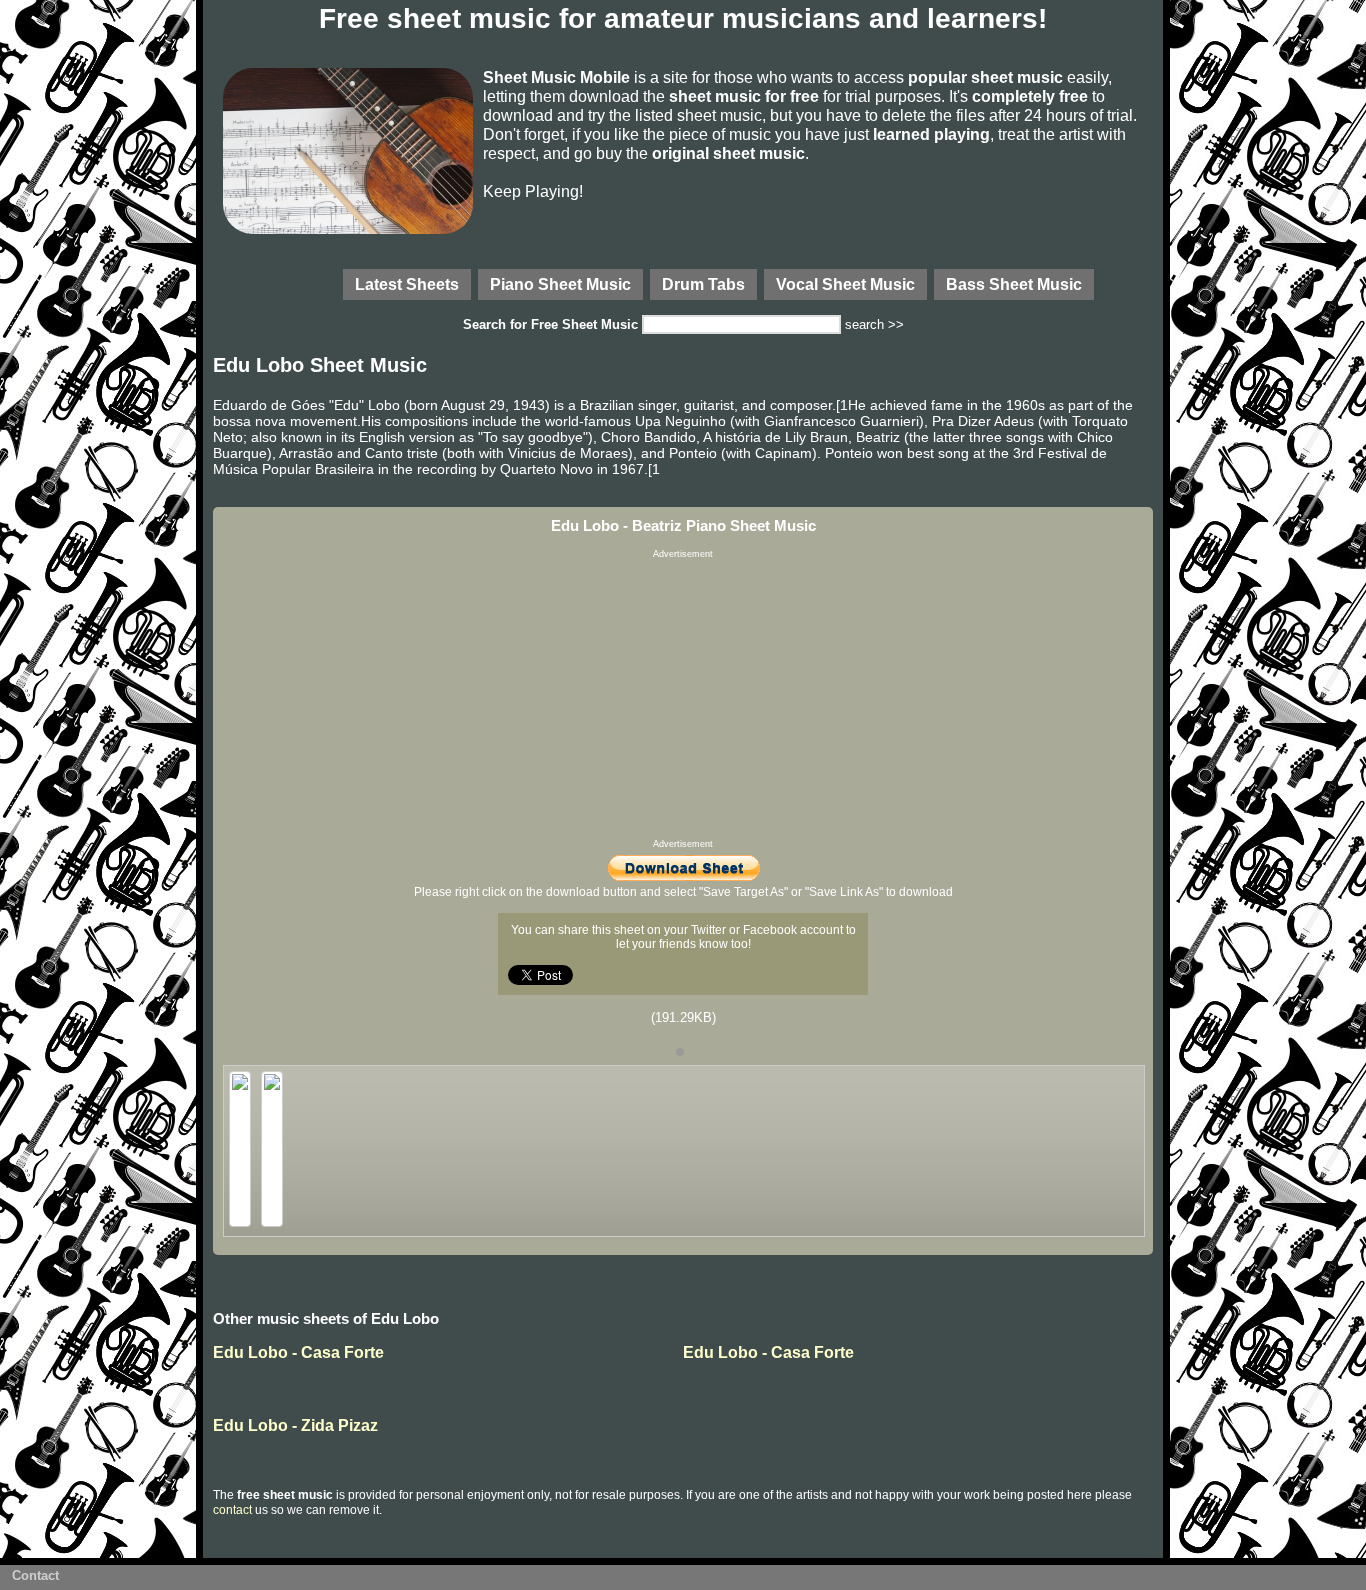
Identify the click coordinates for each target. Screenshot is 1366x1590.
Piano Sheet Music (560, 284)
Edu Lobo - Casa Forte (298, 1352)
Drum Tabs (703, 284)
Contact (35, 1575)
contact (232, 1510)
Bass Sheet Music (1014, 284)
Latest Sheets (407, 284)
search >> (874, 324)
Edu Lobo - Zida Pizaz (295, 1425)
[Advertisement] (683, 699)
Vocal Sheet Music (845, 284)
